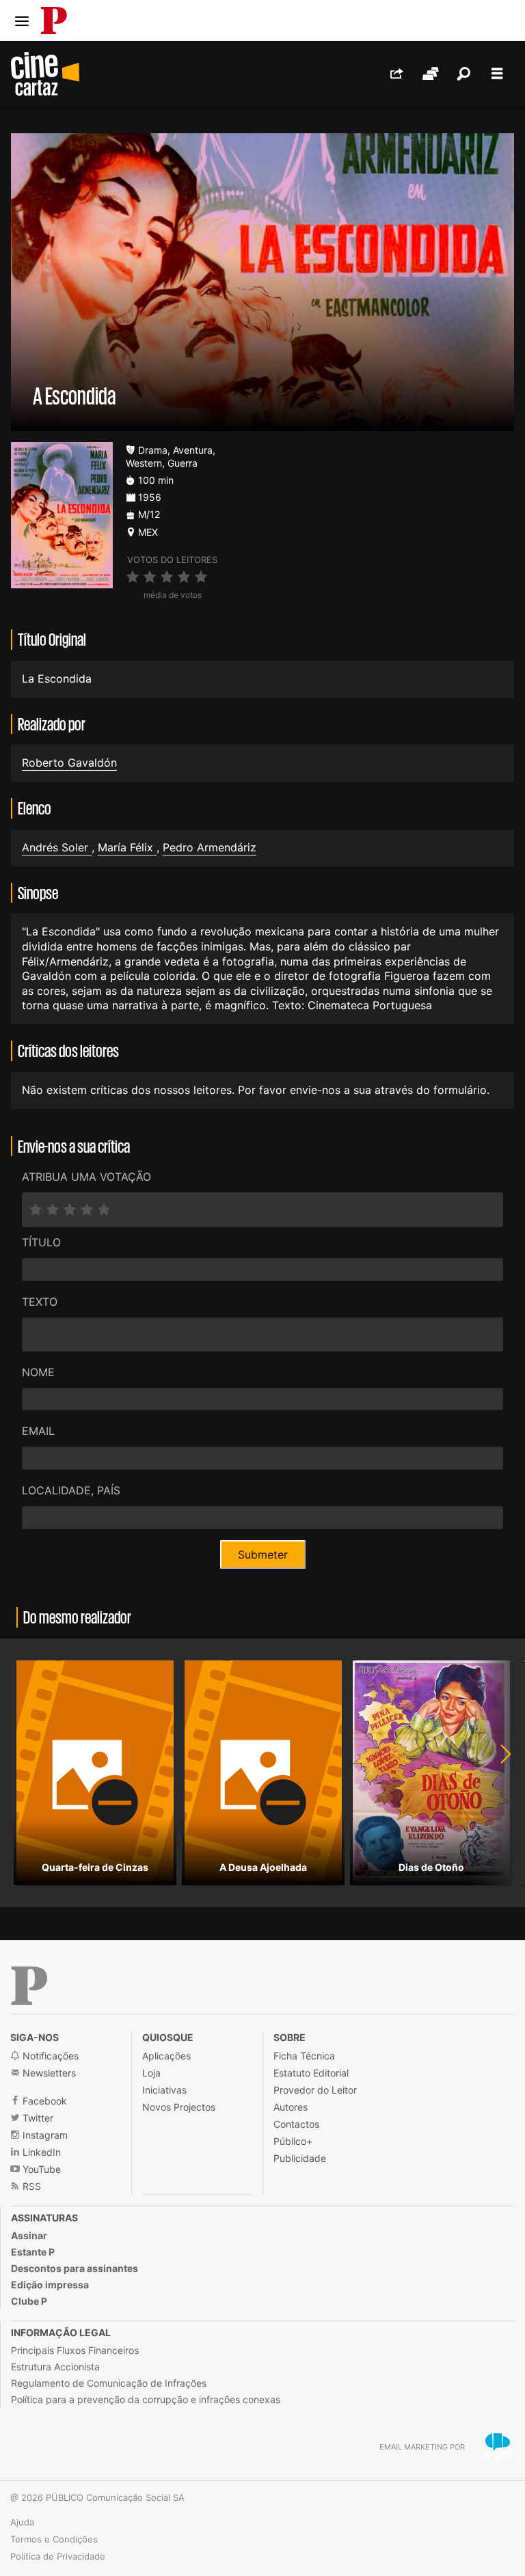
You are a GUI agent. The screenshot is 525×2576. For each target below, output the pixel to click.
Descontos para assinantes (75, 2268)
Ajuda (22, 2522)
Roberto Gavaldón (69, 763)
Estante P (33, 2252)
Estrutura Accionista (55, 2367)
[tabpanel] (95, 1773)
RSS (30, 2186)
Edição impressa (50, 2285)
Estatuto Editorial (311, 2073)
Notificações (49, 2056)
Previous (27, 1773)
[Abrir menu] (22, 21)
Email (38, 1431)
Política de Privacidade (58, 2556)
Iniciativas (164, 2090)
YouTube (40, 2169)
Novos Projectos (179, 2107)
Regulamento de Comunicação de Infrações (109, 2383)
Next (498, 1773)
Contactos (296, 2124)
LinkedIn (40, 2152)
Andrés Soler (57, 847)
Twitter (37, 2118)
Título (41, 1242)
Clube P (29, 2301)
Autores (291, 2107)
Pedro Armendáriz (210, 847)
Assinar (29, 2235)
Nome (38, 1372)
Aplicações (166, 2056)
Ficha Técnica (304, 2056)
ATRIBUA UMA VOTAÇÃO (86, 1177)
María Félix (127, 847)
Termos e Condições (54, 2539)
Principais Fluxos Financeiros (75, 2350)
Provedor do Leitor (315, 2090)
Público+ (293, 2141)
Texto (40, 1302)
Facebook (43, 2101)
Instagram (44, 2135)
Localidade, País (71, 1490)
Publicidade (300, 2158)
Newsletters (48, 2073)
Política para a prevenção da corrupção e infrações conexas (146, 2399)
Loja (151, 2073)
